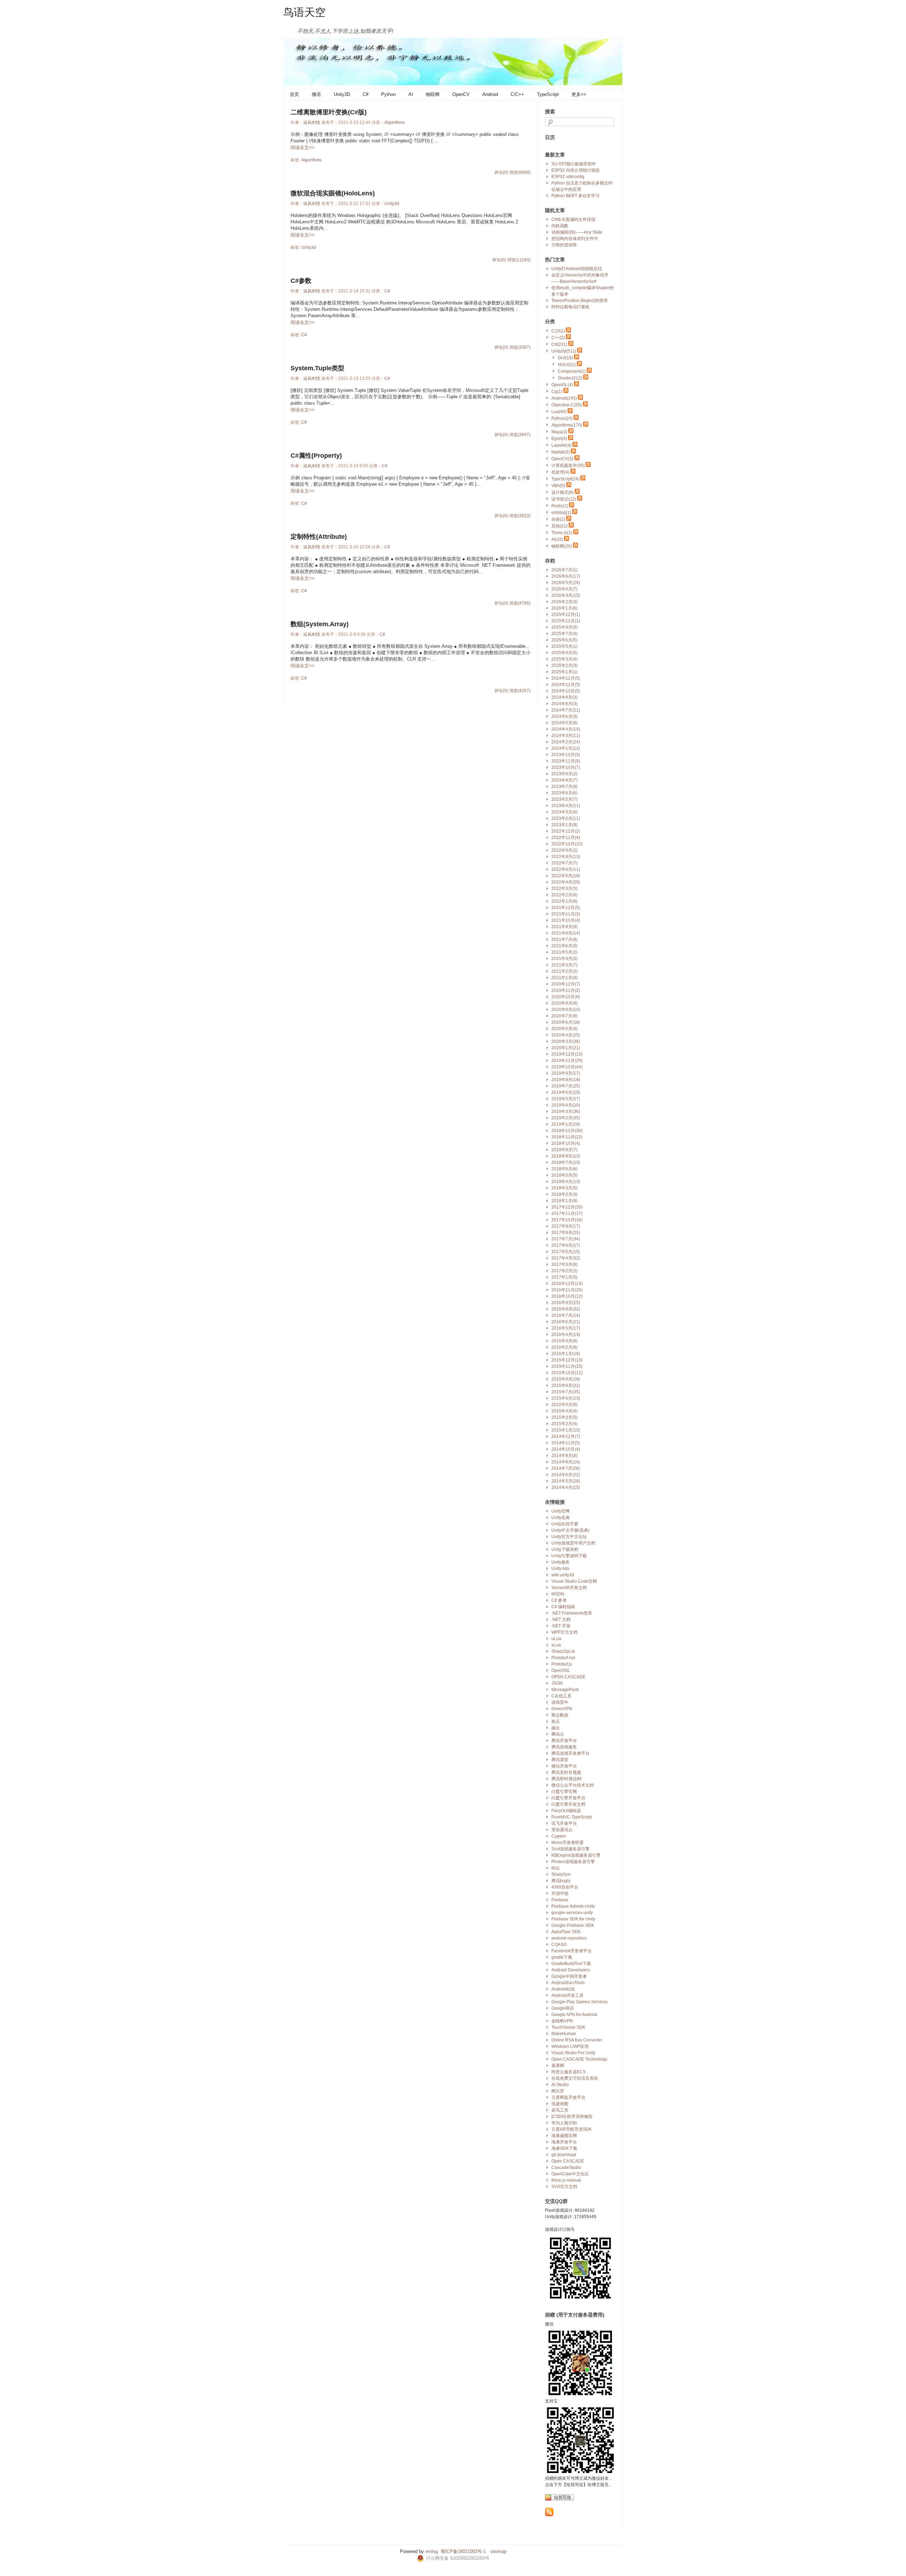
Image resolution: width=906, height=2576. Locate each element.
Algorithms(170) (567, 425)
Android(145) (564, 398)
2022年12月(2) (566, 831)
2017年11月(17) (567, 1213)
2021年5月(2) (564, 952)
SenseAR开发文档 (569, 1588)
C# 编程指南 (563, 1607)
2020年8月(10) (566, 1010)
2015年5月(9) (564, 1405)
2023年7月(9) (564, 787)
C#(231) (559, 344)
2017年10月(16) (567, 1220)
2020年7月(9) (564, 1016)
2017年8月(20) (566, 1233)
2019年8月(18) (566, 1080)
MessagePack (565, 1690)
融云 (556, 1728)
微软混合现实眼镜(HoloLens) (333, 193)
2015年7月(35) (566, 1392)
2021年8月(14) (566, 933)
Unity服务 (561, 1562)
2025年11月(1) (566, 621)
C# (366, 94)
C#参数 (301, 281)
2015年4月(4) (564, 1411)
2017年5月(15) (566, 1252)
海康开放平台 (564, 2142)
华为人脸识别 (564, 2123)
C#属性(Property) (316, 456)
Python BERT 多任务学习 (575, 196)
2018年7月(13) (566, 1163)
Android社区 (563, 1989)
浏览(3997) (520, 435)
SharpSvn (561, 1874)
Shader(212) (570, 378)
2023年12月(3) (566, 755)
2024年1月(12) (566, 748)
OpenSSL (561, 1670)
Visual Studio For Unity (573, 2053)
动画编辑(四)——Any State (577, 232)
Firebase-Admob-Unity (573, 1906)
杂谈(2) (558, 519)
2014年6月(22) (566, 1475)
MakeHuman (564, 2034)
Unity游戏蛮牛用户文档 (573, 1543)
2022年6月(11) (566, 869)
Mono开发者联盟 (567, 1843)
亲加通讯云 (562, 1830)
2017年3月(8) (564, 1264)
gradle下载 (562, 1957)
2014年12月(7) (566, 1436)
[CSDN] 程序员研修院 (572, 2117)
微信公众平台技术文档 (573, 1785)
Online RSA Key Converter (577, 2040)
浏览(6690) (520, 172)
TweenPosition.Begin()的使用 (580, 301)
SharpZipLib (563, 1651)
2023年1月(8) (564, 825)
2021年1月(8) (564, 978)
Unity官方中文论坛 (569, 1537)
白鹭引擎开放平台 (568, 1798)
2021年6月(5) (564, 946)
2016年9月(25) (566, 1303)
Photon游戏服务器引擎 (573, 1862)
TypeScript (548, 94)
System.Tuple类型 (317, 368)
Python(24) (562, 418)
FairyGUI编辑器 (566, 1811)
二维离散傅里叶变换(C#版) (329, 112)
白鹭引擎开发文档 (568, 1804)
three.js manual (566, 2180)
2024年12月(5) (566, 678)
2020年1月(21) (566, 1048)
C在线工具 (561, 1696)
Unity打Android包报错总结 (577, 269)
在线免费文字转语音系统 (575, 2078)
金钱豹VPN (562, 2021)
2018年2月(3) (564, 1194)
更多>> (579, 94)
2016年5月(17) (566, 1328)
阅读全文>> (303, 147)
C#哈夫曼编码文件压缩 (573, 219)
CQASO (559, 1944)
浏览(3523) (520, 516)
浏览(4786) (520, 603)
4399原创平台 (565, 1887)
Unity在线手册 (565, 1524)
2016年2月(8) (564, 1347)
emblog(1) (561, 513)
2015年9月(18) (566, 1379)
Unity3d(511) (564, 351)
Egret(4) (559, 439)
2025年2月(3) (564, 666)
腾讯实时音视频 (566, 1772)
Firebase (560, 1900)
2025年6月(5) (564, 640)
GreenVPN (562, 1709)
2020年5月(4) (564, 1029)
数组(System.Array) (320, 624)
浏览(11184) (519, 260)
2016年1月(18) (566, 1354)
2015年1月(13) (566, 1430)
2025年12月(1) (566, 615)
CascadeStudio (566, 2167)
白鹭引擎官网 (564, 1792)
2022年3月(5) (564, 889)
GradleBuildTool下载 (571, 1964)
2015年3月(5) (564, 1417)
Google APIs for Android (574, 2015)
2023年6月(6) (564, 793)
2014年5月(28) (566, 1481)
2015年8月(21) (566, 1386)
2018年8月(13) (566, 1156)
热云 (556, 1721)
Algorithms (395, 122)
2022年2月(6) (564, 895)
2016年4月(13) (566, 1335)
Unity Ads (560, 1569)
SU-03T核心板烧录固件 (574, 164)
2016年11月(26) (567, 1290)
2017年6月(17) (566, 1245)
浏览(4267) (520, 691)
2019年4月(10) (566, 1105)
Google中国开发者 (569, 1976)
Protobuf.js (562, 1664)
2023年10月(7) (566, 767)
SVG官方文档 (564, 2187)
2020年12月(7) (566, 984)
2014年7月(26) (566, 1468)
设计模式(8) (563, 492)
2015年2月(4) (564, 1424)
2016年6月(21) (566, 1322)
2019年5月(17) (566, 1099)
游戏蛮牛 (560, 1702)
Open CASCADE (568, 2161)
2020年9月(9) (564, 1003)
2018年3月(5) (564, 1188)
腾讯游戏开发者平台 (570, 1753)
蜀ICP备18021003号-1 (463, 2551)
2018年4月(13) (566, 1182)
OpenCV (461, 94)
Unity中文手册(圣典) (570, 1530)
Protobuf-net (563, 1658)
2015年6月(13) (566, 1398)
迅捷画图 (560, 2104)
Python (388, 94)
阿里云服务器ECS (569, 2072)
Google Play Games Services (580, 2002)
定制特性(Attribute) (319, 537)
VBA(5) (558, 486)
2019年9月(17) (566, 1073)
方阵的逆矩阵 (564, 245)
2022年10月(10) (567, 844)
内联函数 (560, 226)
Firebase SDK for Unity (573, 1919)
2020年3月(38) (566, 1041)
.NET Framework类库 (572, 1613)
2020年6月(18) (566, 1022)
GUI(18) (565, 358)
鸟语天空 (304, 12)
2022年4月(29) (566, 882)
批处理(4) (560, 472)
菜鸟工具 (560, 2110)
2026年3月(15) (566, 595)
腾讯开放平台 (564, 1741)
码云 (556, 1868)
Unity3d (392, 204)
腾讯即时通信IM (566, 1779)
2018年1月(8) (564, 1201)
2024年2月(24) (566, 742)
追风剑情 (312, 122)
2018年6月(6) (564, 1169)
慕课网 (558, 2066)
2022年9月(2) (564, 850)
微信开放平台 (564, 1766)
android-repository (569, 1938)
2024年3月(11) (566, 736)
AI (411, 94)
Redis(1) (560, 506)
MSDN (558, 1594)
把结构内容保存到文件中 (575, 239)
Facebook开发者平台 (572, 1951)
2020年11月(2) (566, 990)
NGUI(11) (567, 365)
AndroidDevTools (568, 1983)
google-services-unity (572, 1913)
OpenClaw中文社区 (570, 2174)
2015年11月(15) (567, 1366)
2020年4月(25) (566, 1035)
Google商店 (563, 2008)
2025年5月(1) (564, 646)
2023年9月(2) (564, 774)
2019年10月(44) (567, 1067)
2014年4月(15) (566, 1487)
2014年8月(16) (566, 1462)
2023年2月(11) (566, 818)
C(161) (558, 331)
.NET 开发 (561, 1626)
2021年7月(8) (564, 939)
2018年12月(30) (567, 1131)
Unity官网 (561, 1511)
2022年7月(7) (564, 863)
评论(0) (501, 172)
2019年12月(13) (567, 1054)
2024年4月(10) (566, 729)
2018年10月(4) (566, 1143)
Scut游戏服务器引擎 (570, 1849)
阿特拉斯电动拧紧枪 (570, 307)
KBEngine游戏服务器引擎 (576, 1855)
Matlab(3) (561, 452)
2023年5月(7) (564, 799)
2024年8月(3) (564, 704)
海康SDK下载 (564, 2148)
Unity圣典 (561, 1518)
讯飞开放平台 (564, 1823)
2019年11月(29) (567, 1061)
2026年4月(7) (564, 589)
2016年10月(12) (567, 1296)
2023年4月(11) (566, 806)
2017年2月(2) (564, 1271)
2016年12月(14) (567, 1284)
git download (564, 2155)
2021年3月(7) (564, 965)
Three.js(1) (562, 533)
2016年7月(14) (566, 1315)
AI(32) (557, 539)
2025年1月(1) (564, 672)
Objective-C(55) (567, 405)
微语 (316, 94)
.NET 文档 (561, 1620)
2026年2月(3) (564, 602)
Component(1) (572, 371)
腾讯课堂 (560, 1760)
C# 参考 (559, 1600)
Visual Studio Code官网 (574, 1581)
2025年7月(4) (564, 634)
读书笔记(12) (564, 499)
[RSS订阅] (549, 2515)
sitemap (498, 2551)
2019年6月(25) (566, 1092)
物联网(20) (562, 546)
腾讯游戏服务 (564, 1747)
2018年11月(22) (567, 1137)
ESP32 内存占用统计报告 (576, 170)
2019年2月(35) (566, 1118)
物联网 (433, 94)
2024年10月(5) (566, 691)
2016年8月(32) (566, 1309)
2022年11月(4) (566, 838)
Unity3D (342, 94)
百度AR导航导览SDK (572, 2129)
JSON (557, 1683)
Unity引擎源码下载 (569, 1556)
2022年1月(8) (564, 901)
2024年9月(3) (564, 697)
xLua (556, 1645)
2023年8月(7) (564, 780)
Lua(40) (559, 412)
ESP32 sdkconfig (568, 177)
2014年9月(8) (564, 1456)
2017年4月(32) (566, 1258)
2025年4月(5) (564, 653)
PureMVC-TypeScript (572, 1817)
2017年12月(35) (567, 1207)
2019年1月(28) (566, 1124)
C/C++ (517, 94)
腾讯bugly (561, 1881)
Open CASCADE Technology (579, 2059)
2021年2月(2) (564, 971)
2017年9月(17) (566, 1226)
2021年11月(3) (566, 914)
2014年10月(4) (566, 1449)
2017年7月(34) (566, 1239)
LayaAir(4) (561, 445)
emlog (432, 2551)
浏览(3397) (520, 347)
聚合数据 (560, 1715)
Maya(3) (559, 432)
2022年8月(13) (566, 857)
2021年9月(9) (564, 927)
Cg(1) (557, 392)
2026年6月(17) (566, 576)
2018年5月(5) (564, 1175)
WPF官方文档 (564, 1632)
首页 (294, 94)
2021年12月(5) (566, 908)
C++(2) (558, 338)
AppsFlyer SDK (566, 1932)
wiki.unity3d (563, 1575)
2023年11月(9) (566, 761)
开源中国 (560, 1894)
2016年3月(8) (564, 1341)
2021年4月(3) (564, 959)
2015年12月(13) (567, 1360)
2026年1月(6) (564, 608)
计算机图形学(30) (568, 465)
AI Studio (560, 2085)
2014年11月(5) (566, 1443)
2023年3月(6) (564, 812)
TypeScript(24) (565, 479)
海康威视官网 (564, 2136)
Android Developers (571, 1970)
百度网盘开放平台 (568, 2097)
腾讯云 (558, 1734)
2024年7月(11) (566, 710)
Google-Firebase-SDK (573, 1925)
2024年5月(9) (564, 723)
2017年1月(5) (564, 1277)
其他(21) (560, 526)
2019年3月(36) (566, 1112)
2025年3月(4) (564, 659)
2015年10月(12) (567, 1373)
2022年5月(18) (566, 876)
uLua (556, 1639)
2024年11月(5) (566, 685)
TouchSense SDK (568, 2027)
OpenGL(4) (562, 385)
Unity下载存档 (565, 1549)
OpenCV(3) (562, 459)
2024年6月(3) (564, 716)
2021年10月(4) (566, 920)
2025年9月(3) (564, 627)
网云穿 (558, 2091)
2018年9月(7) (564, 1150)
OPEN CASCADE (568, 1677)
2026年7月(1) (564, 570)
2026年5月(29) (566, 583)
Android (490, 94)
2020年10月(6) (566, 997)
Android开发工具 (567, 1995)
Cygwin (559, 1836)
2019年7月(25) (566, 1086)
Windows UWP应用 (570, 2046)
